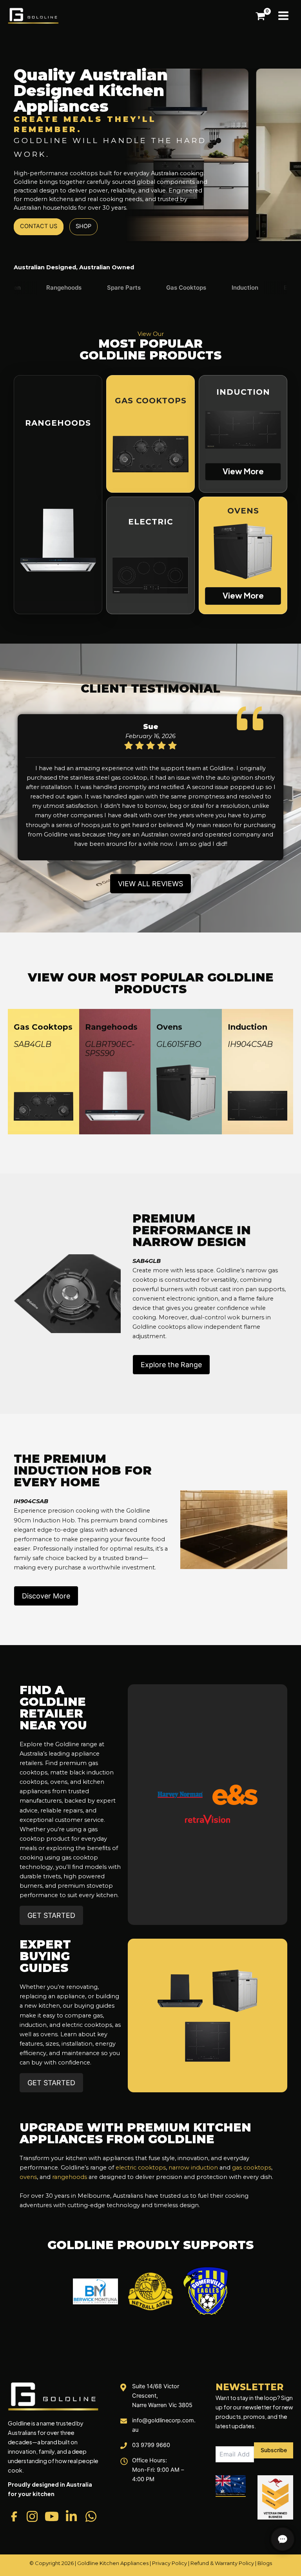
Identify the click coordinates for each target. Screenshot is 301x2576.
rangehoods (70, 2177)
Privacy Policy (170, 2563)
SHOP (83, 226)
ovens (28, 2177)
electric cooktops (141, 2168)
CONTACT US (39, 226)
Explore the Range (171, 1365)
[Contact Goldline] (283, 2539)
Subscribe (274, 2450)
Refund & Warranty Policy (222, 2563)
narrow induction (193, 2168)
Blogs (265, 2563)
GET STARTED (51, 1915)
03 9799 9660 (151, 2445)
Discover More (46, 1596)
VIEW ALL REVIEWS (150, 884)
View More (243, 471)
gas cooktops (252, 2168)
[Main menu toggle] (283, 16)
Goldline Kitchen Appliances (113, 2563)
